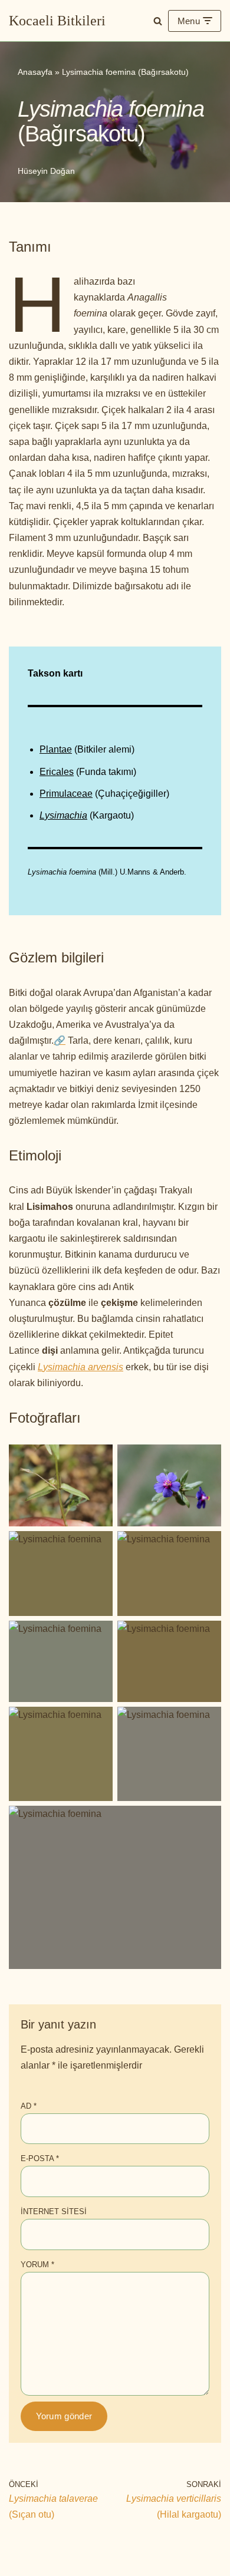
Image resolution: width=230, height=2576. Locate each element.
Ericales (57, 772)
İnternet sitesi (54, 2211)
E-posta (40, 2158)
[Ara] (158, 21)
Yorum (37, 2265)
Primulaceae (66, 794)
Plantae (56, 749)
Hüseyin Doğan (46, 171)
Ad (29, 2106)
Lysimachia (63, 815)
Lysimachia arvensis (80, 1367)
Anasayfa (35, 72)
